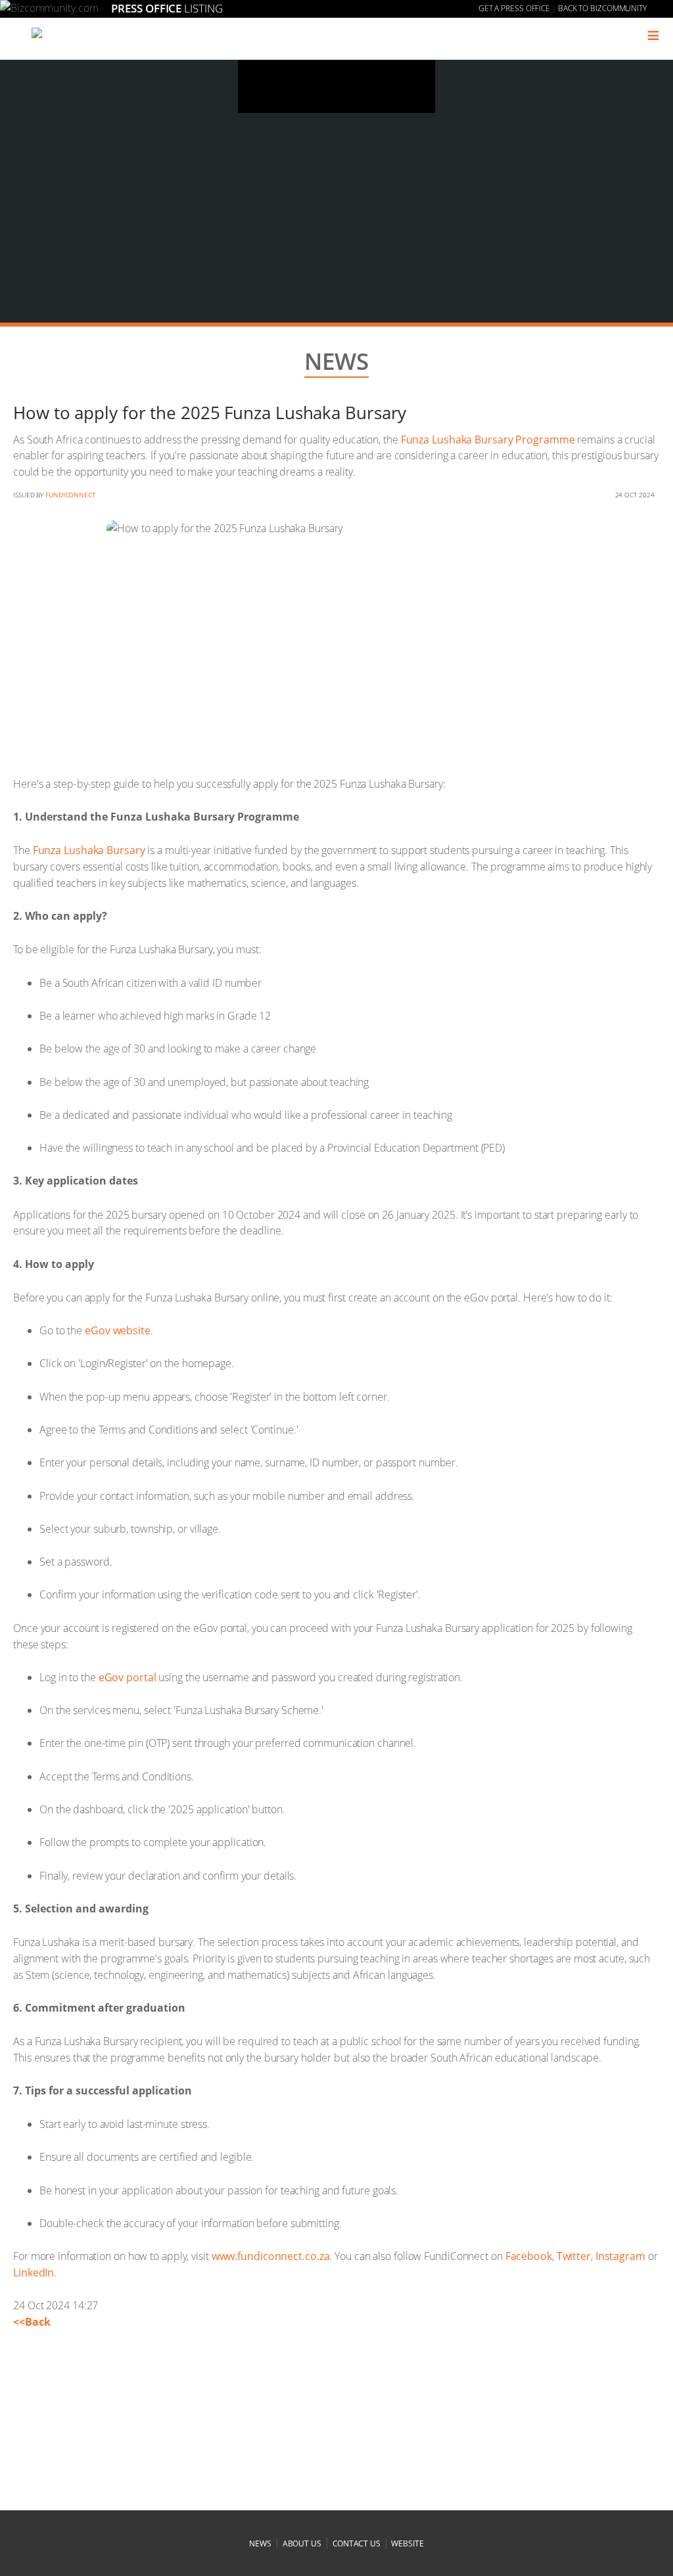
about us (302, 2543)
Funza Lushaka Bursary (89, 850)
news (260, 2543)
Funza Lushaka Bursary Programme (488, 440)
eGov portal (128, 1677)
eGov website (118, 1330)
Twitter (574, 2256)
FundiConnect (71, 495)
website (407, 2543)
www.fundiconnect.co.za (271, 2256)
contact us (357, 2543)
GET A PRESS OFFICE (514, 8)
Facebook (529, 2256)
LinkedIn (34, 2272)
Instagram (620, 2256)
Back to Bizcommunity (602, 8)
